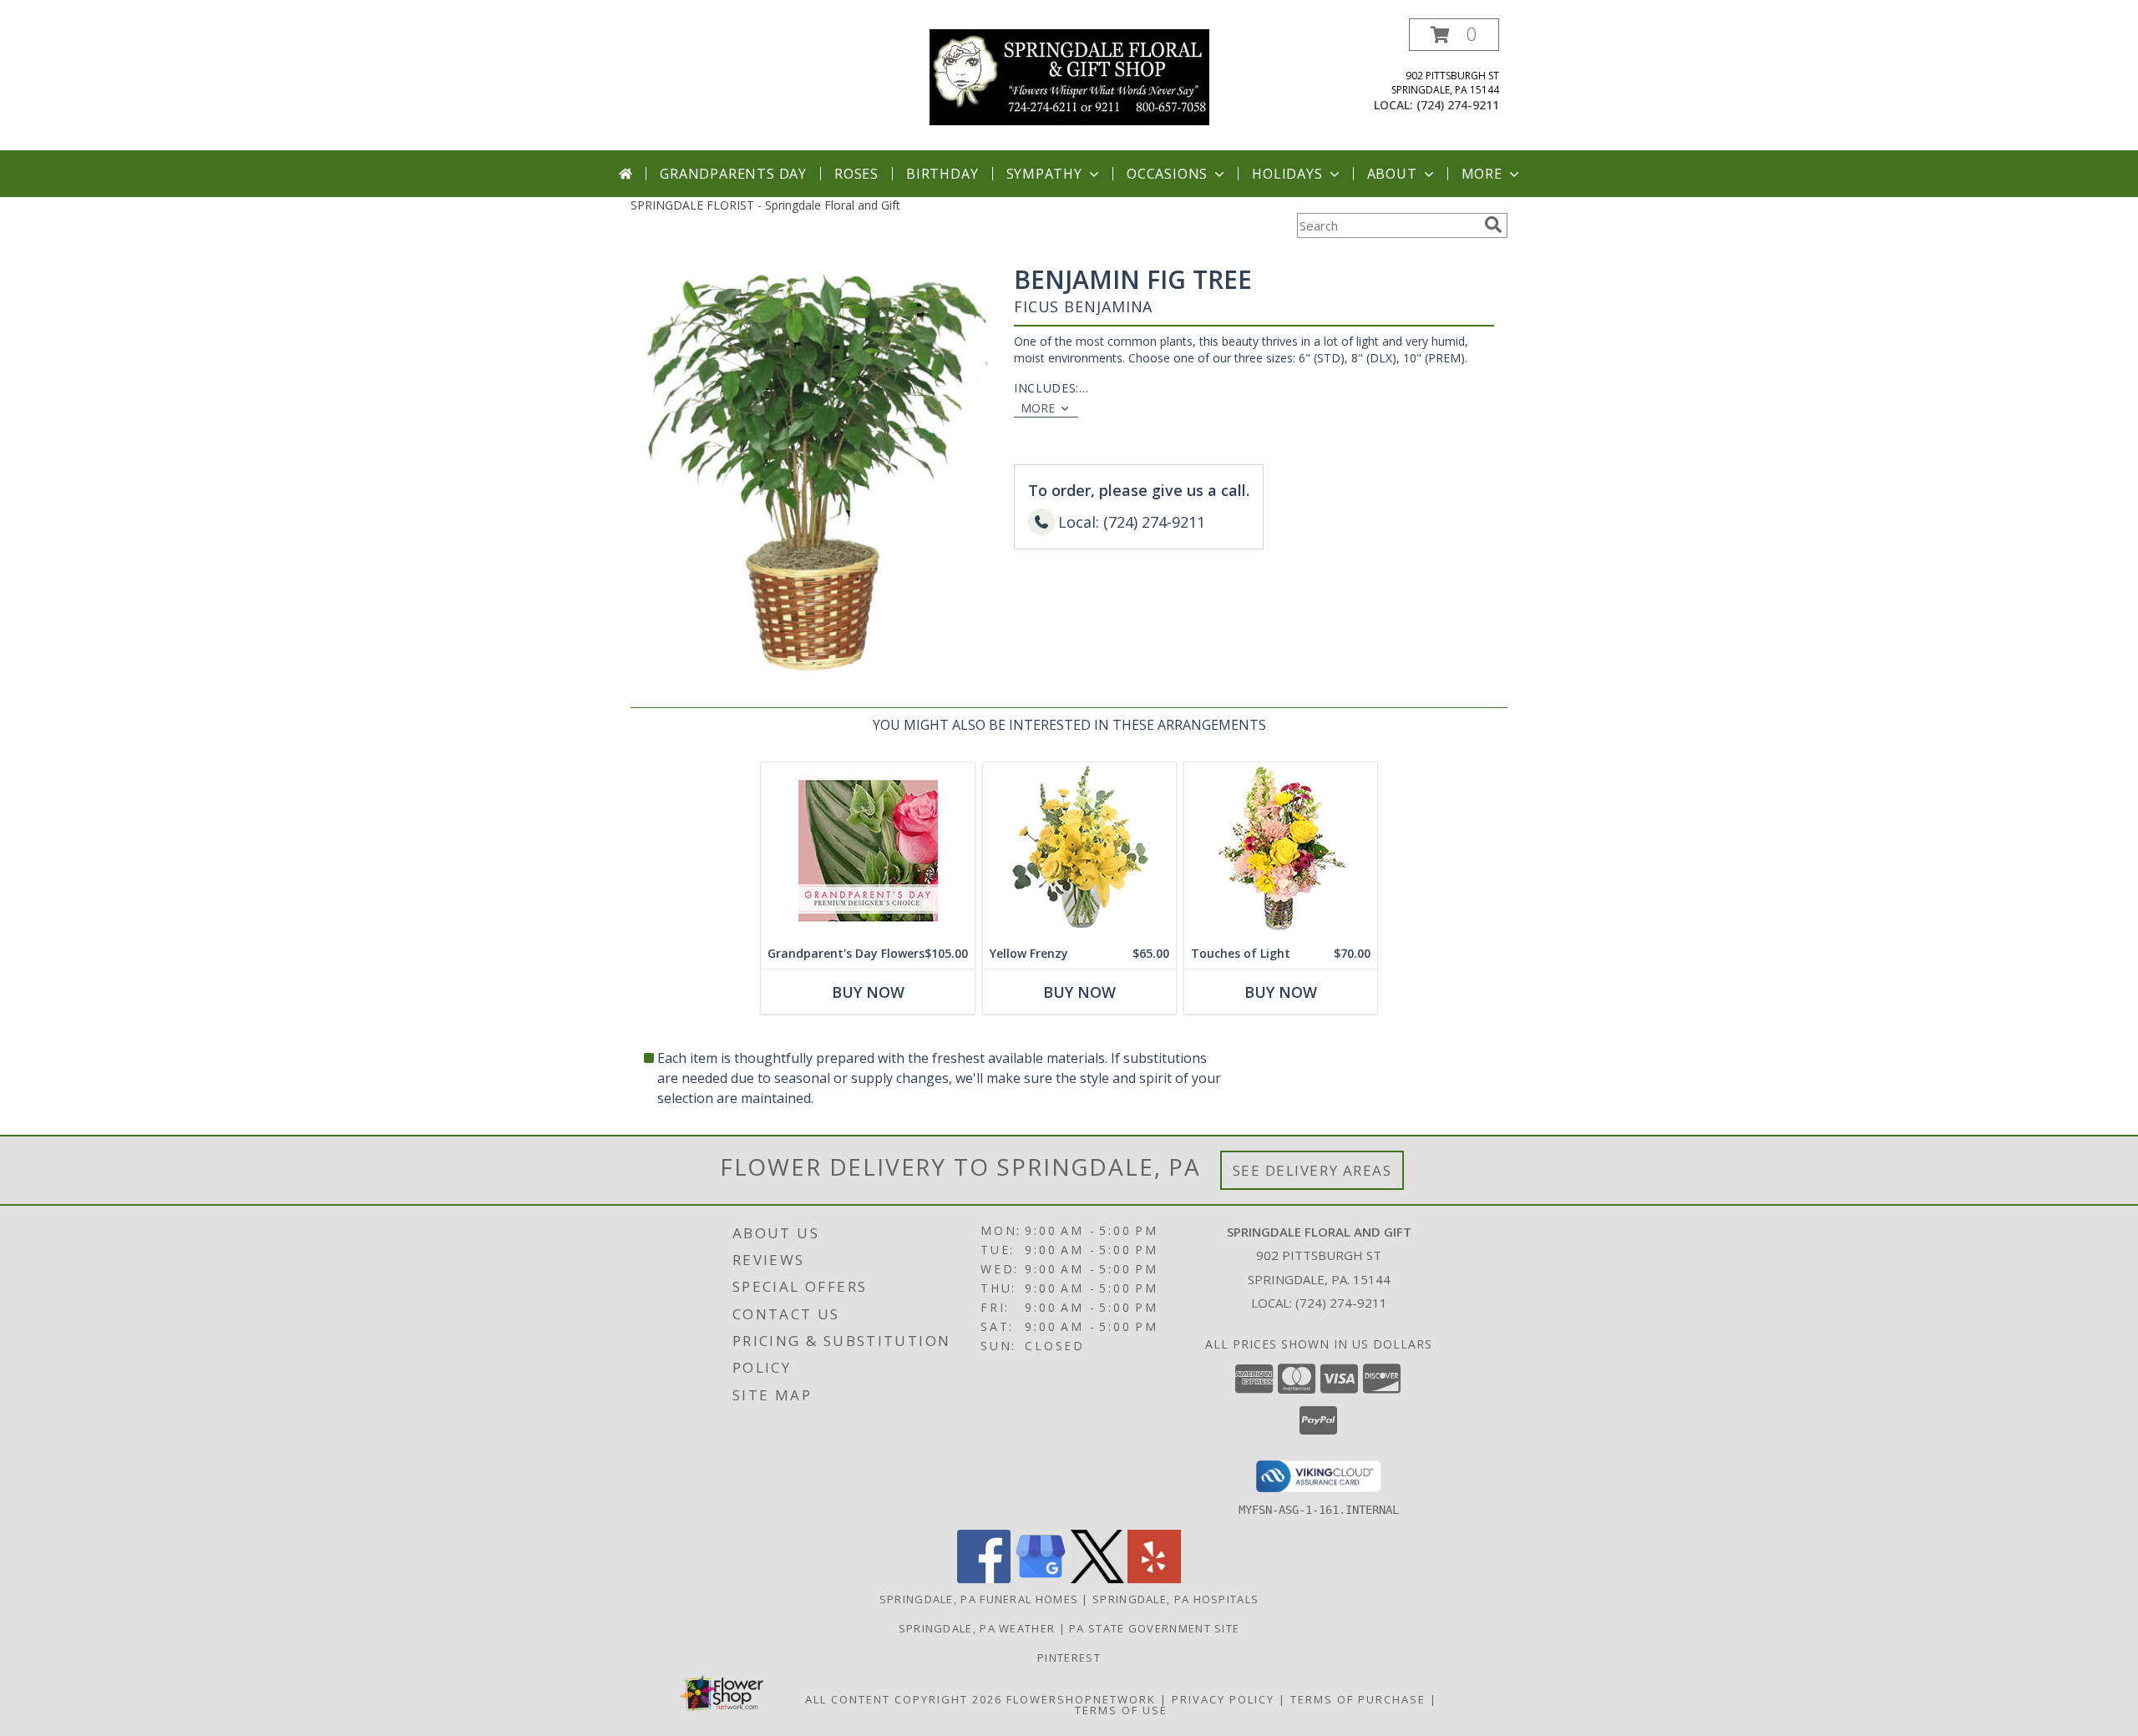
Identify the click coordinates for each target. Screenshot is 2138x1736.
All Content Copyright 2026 (904, 1699)
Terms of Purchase (1358, 1699)
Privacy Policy (1223, 1699)
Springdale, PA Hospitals (1175, 1599)
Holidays (1287, 174)
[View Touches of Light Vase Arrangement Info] (1281, 850)
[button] (1454, 35)
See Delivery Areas (1312, 1170)
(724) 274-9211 (1458, 105)
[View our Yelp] (1154, 1579)
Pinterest (1069, 1658)
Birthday (942, 174)
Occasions (1167, 174)
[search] (1493, 225)
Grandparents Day (733, 174)
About (1392, 174)
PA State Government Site (1154, 1628)
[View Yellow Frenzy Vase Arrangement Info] (1079, 850)
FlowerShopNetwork (1081, 1699)
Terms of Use (1121, 1710)
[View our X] (1097, 1579)
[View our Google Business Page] (1041, 1579)
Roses (856, 174)
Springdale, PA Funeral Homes (979, 1599)
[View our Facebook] (984, 1579)
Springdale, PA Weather (977, 1628)
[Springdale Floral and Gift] (1069, 76)
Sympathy (1044, 174)
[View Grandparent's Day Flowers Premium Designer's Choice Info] (868, 850)
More (1482, 174)
